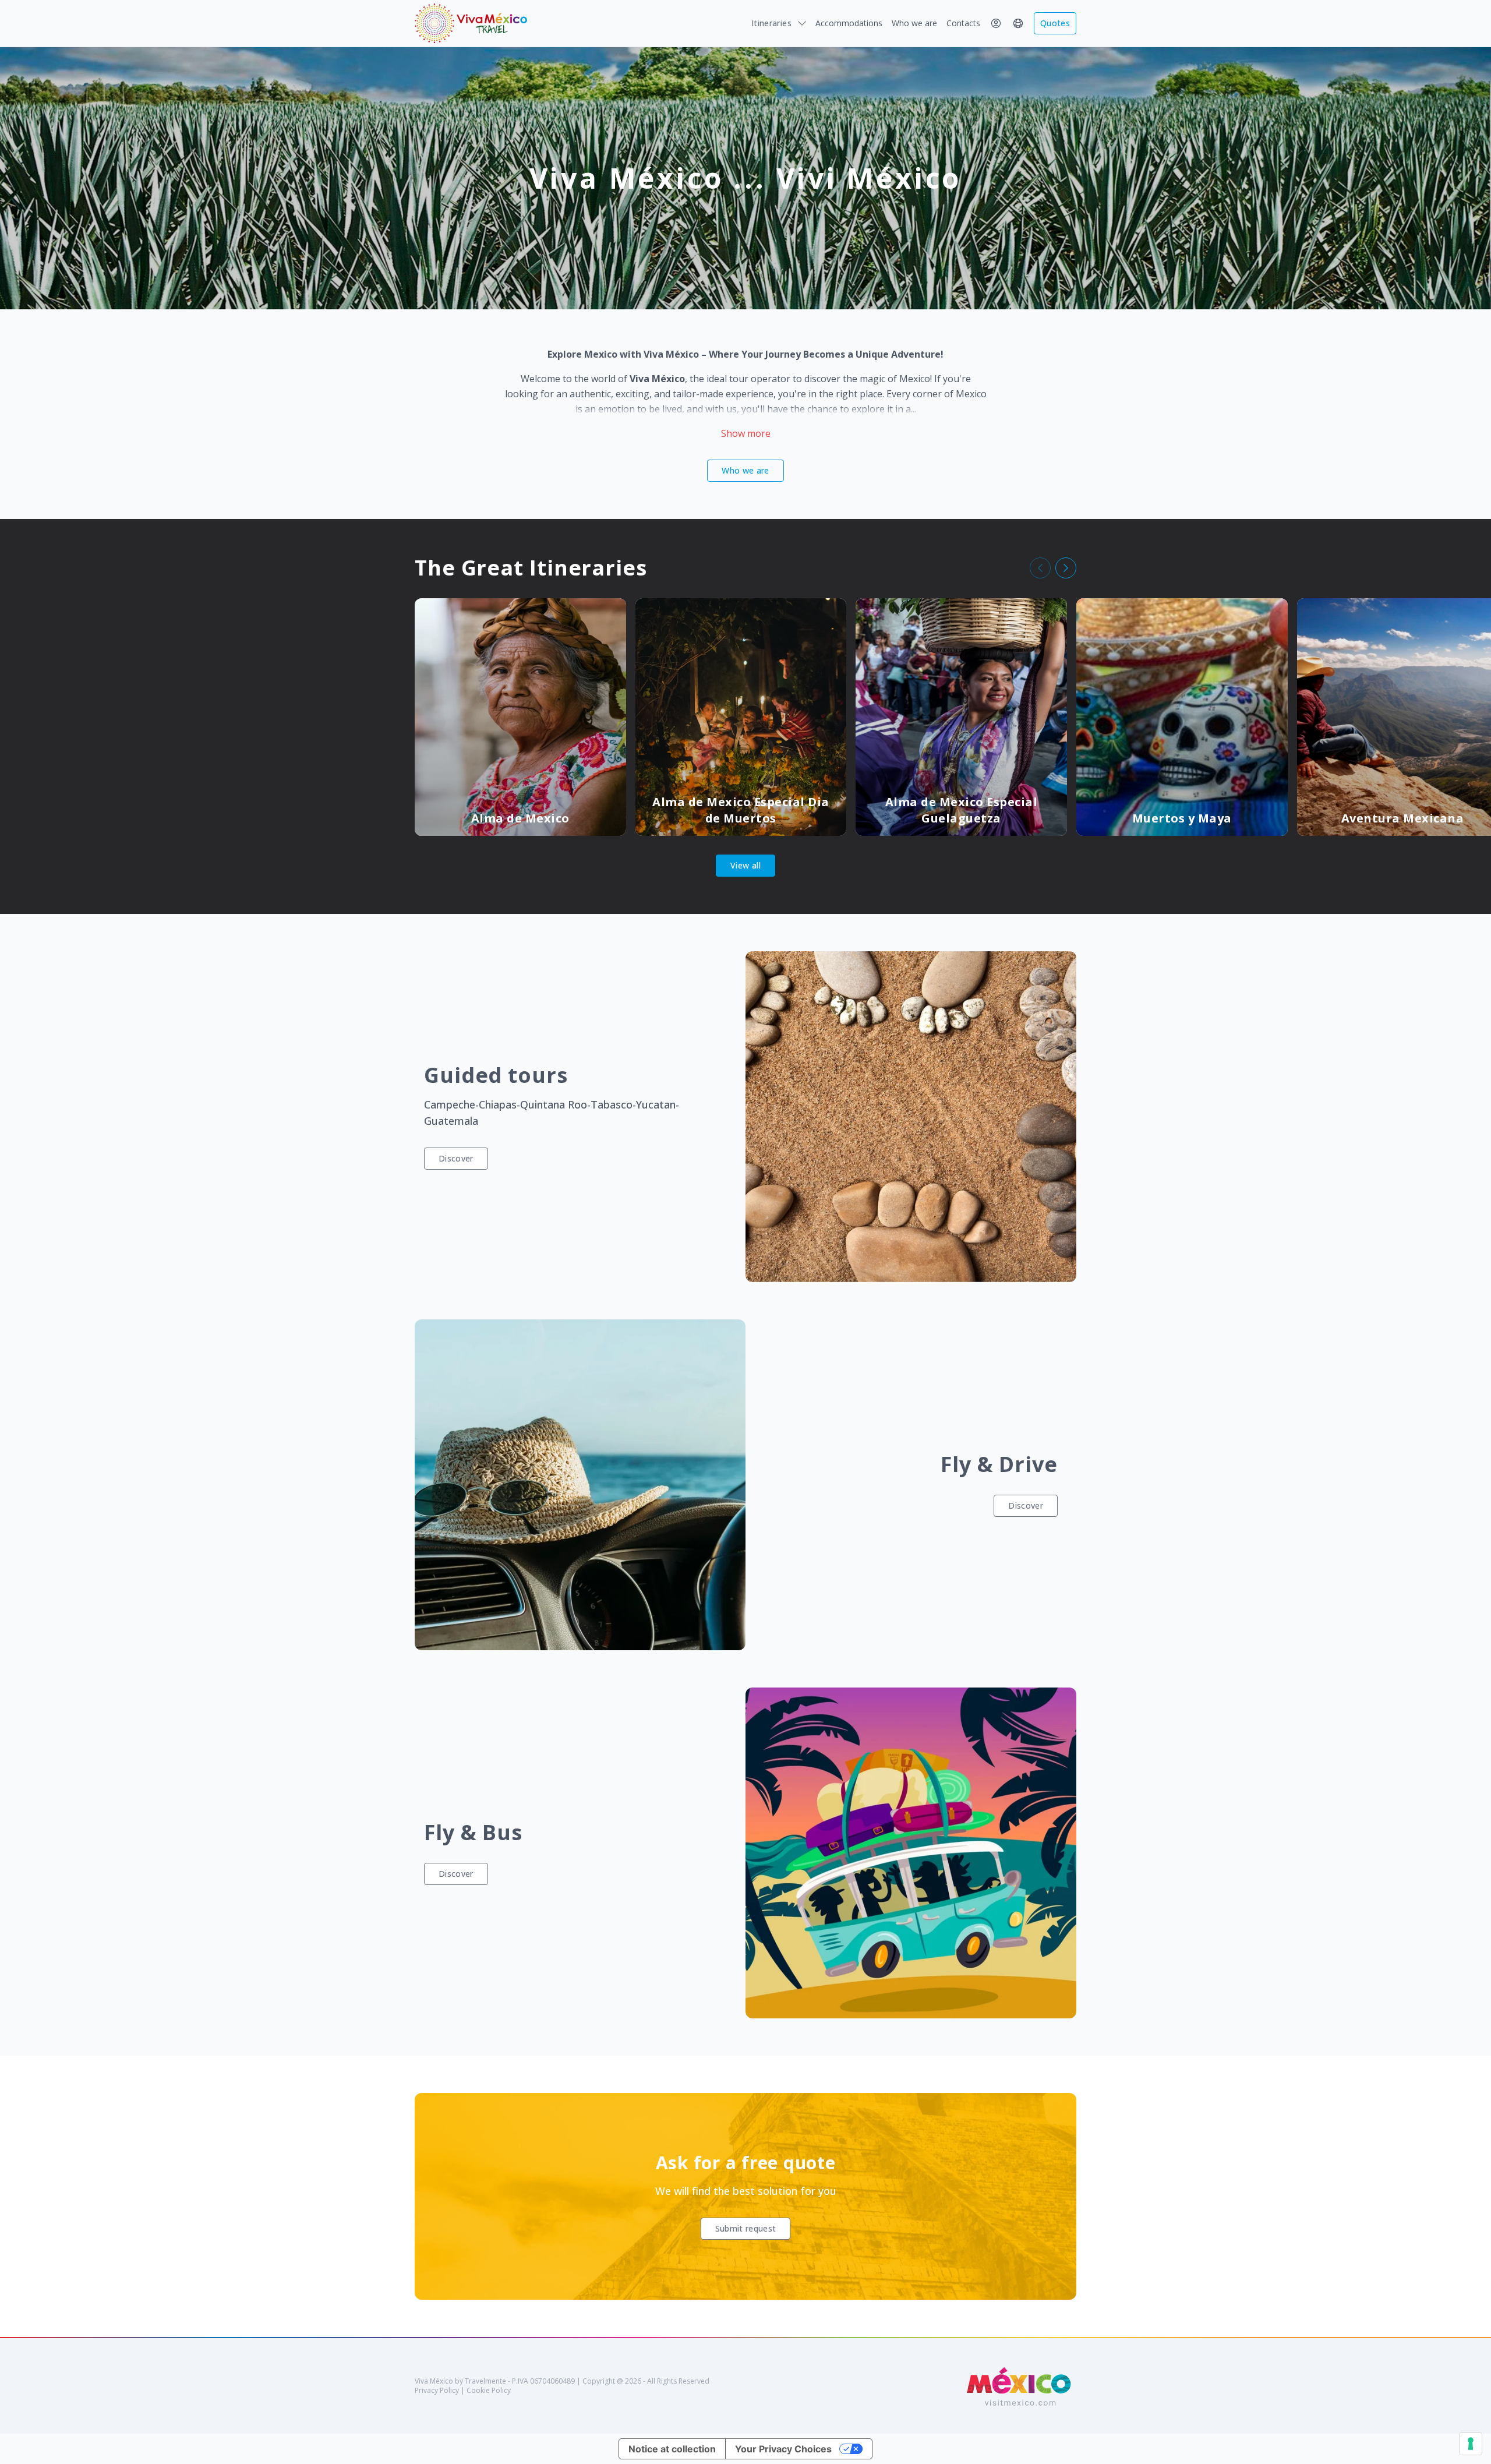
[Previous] (1040, 568)
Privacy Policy (437, 2390)
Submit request (746, 2228)
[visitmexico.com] (1020, 2386)
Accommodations (849, 23)
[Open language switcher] (1018, 23)
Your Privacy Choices (783, 2449)
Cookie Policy (489, 2390)
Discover (456, 1158)
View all (745, 865)
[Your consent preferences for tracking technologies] (1471, 2444)
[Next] (1066, 568)
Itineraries (771, 23)
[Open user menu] (996, 23)
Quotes (1055, 23)
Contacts (963, 23)
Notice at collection (672, 2449)
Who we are (914, 23)
